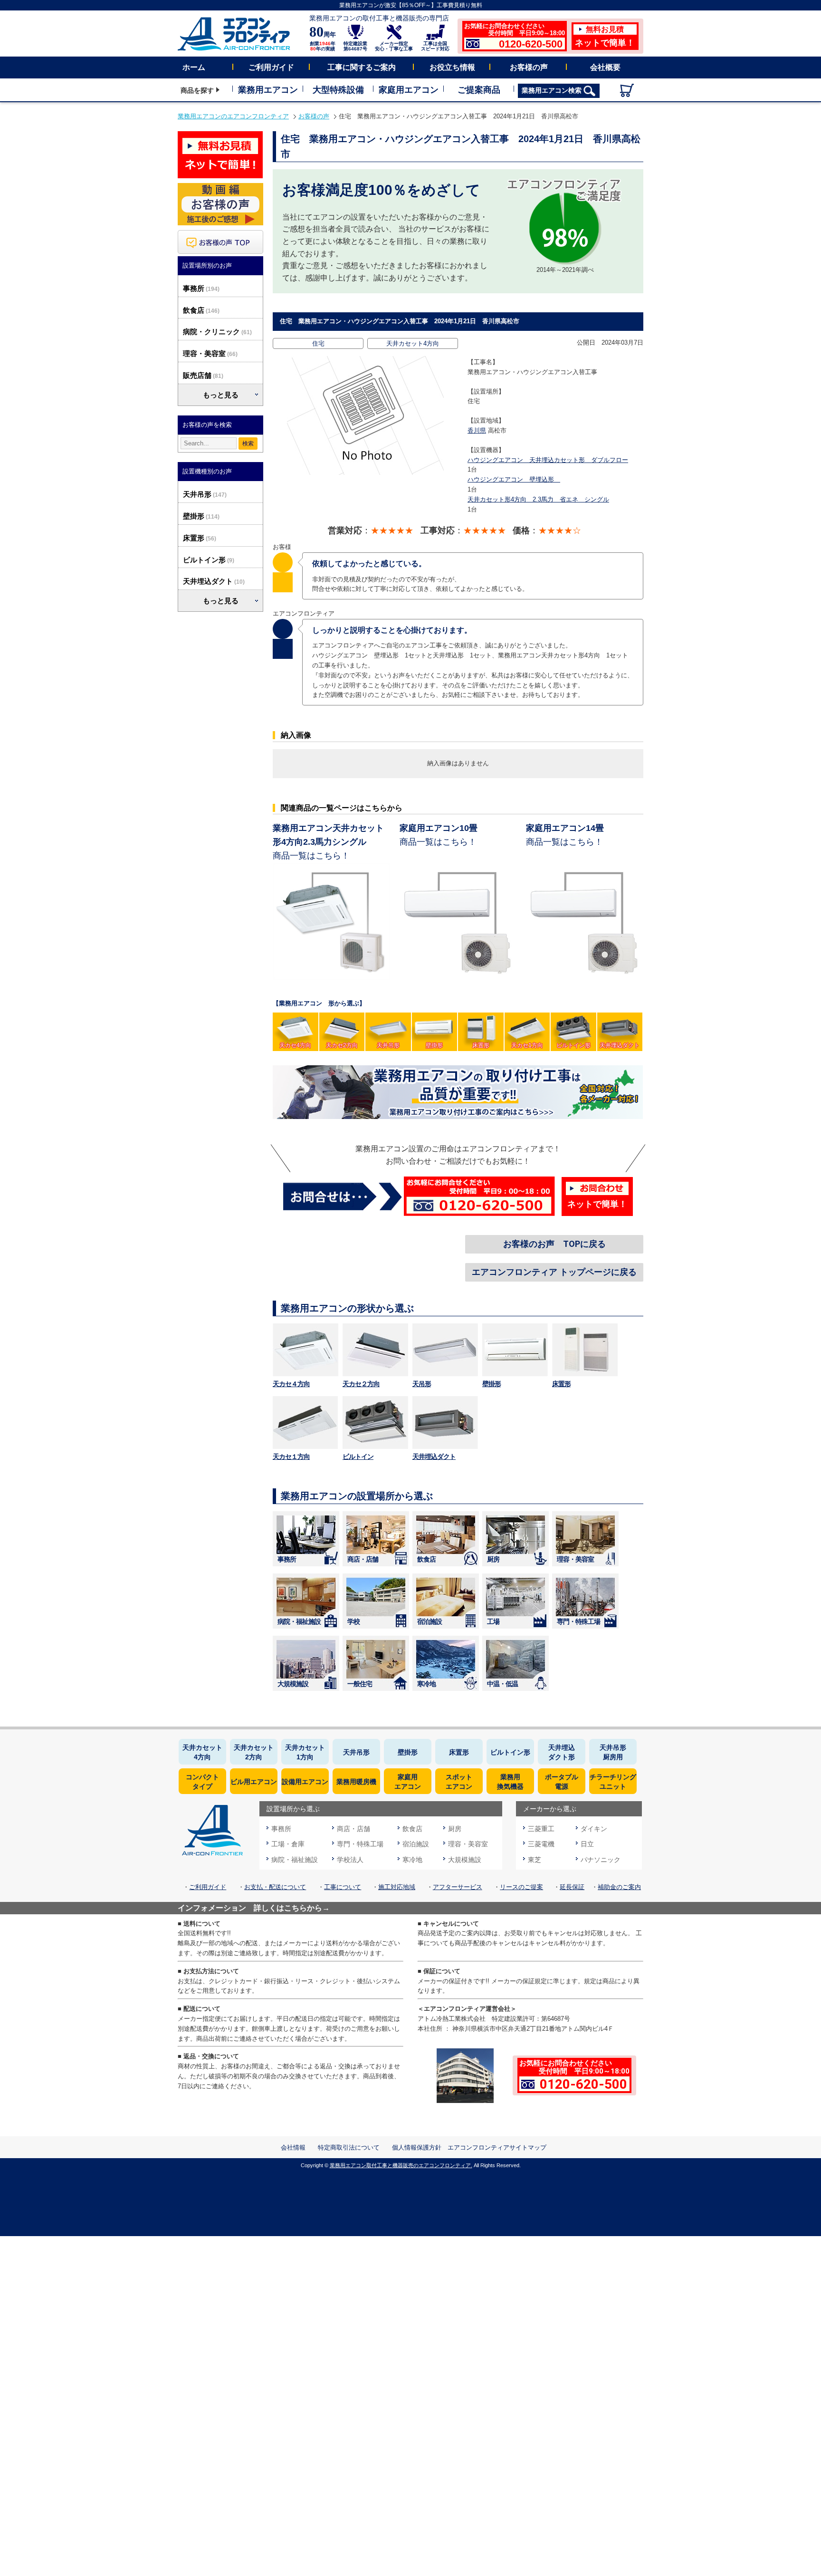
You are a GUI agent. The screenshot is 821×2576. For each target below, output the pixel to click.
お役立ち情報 (452, 67)
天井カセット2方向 (254, 1752)
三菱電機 (541, 1844)
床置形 (194, 538)
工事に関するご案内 (362, 67)
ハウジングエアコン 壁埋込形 (514, 479)
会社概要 (605, 67)
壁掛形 (194, 516)
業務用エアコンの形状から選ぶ (347, 1308)
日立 (587, 1844)
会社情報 (293, 2147)
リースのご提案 (521, 1887)
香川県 (477, 430)
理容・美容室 (204, 353)
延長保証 (572, 1887)
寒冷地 (426, 1684)
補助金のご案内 (619, 1887)
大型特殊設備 (338, 90)
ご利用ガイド (271, 67)
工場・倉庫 (288, 1844)
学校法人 (350, 1860)
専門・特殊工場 (578, 1621)
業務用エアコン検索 (553, 90)
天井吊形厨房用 (613, 1752)
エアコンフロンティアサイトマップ (497, 2147)
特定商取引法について (349, 2147)
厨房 (493, 1559)
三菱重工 (541, 1829)
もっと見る (221, 395)
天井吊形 (197, 494)
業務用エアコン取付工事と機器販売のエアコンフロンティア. (401, 2165)
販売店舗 (197, 375)
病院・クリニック (211, 332)
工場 (493, 1621)
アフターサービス (458, 1887)
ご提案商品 (479, 90)
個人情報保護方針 (417, 2147)
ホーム (194, 67)
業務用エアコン (268, 90)
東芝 (535, 1860)
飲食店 (194, 310)
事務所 (194, 288)
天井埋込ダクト (208, 581)
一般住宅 (360, 1684)
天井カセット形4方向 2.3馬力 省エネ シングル (538, 499)
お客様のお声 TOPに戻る (554, 1244)
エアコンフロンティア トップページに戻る (554, 1272)
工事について (343, 1887)
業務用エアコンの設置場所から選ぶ (357, 1496)
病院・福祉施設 (299, 1621)
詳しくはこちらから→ (292, 1908)
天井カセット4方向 (413, 343)
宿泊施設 (430, 1621)
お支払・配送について (275, 1887)
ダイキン (594, 1829)
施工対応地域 (397, 1887)
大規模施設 (293, 1684)
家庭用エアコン (409, 90)
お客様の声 (529, 67)
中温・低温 (502, 1684)
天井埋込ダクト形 (562, 1752)
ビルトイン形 (204, 560)
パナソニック (601, 1860)
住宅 (318, 343)
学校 (353, 1621)
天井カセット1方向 (305, 1752)
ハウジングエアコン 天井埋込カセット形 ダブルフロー (548, 460)
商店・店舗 (363, 1559)
